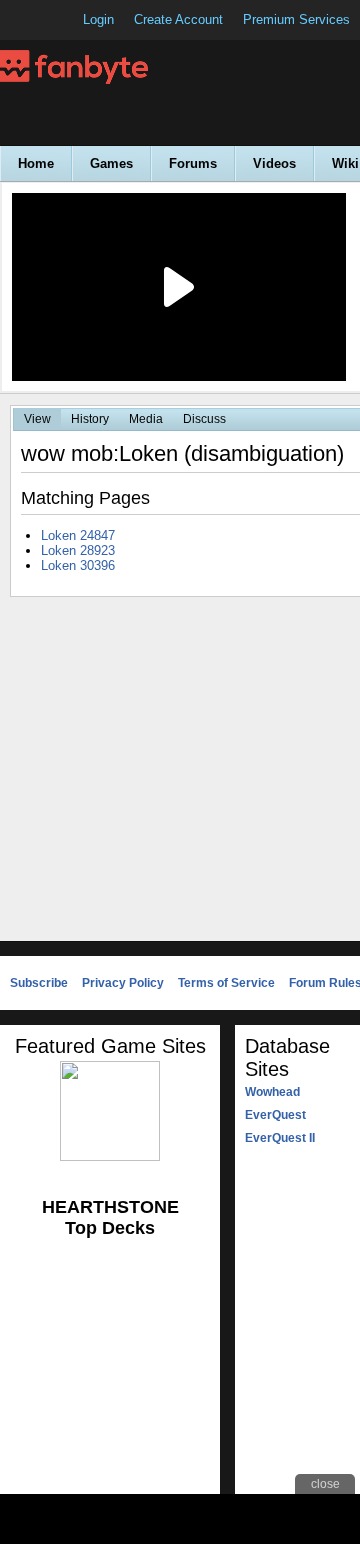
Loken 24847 (78, 535)
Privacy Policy (123, 983)
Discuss (204, 419)
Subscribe (39, 983)
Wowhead (272, 1092)
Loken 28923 (78, 550)
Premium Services (296, 19)
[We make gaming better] (64, 20)
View (37, 419)
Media (146, 419)
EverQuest (275, 1115)
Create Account (178, 19)
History (90, 419)
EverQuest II (280, 1138)
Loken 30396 (78, 565)
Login (98, 19)
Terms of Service (226, 983)
